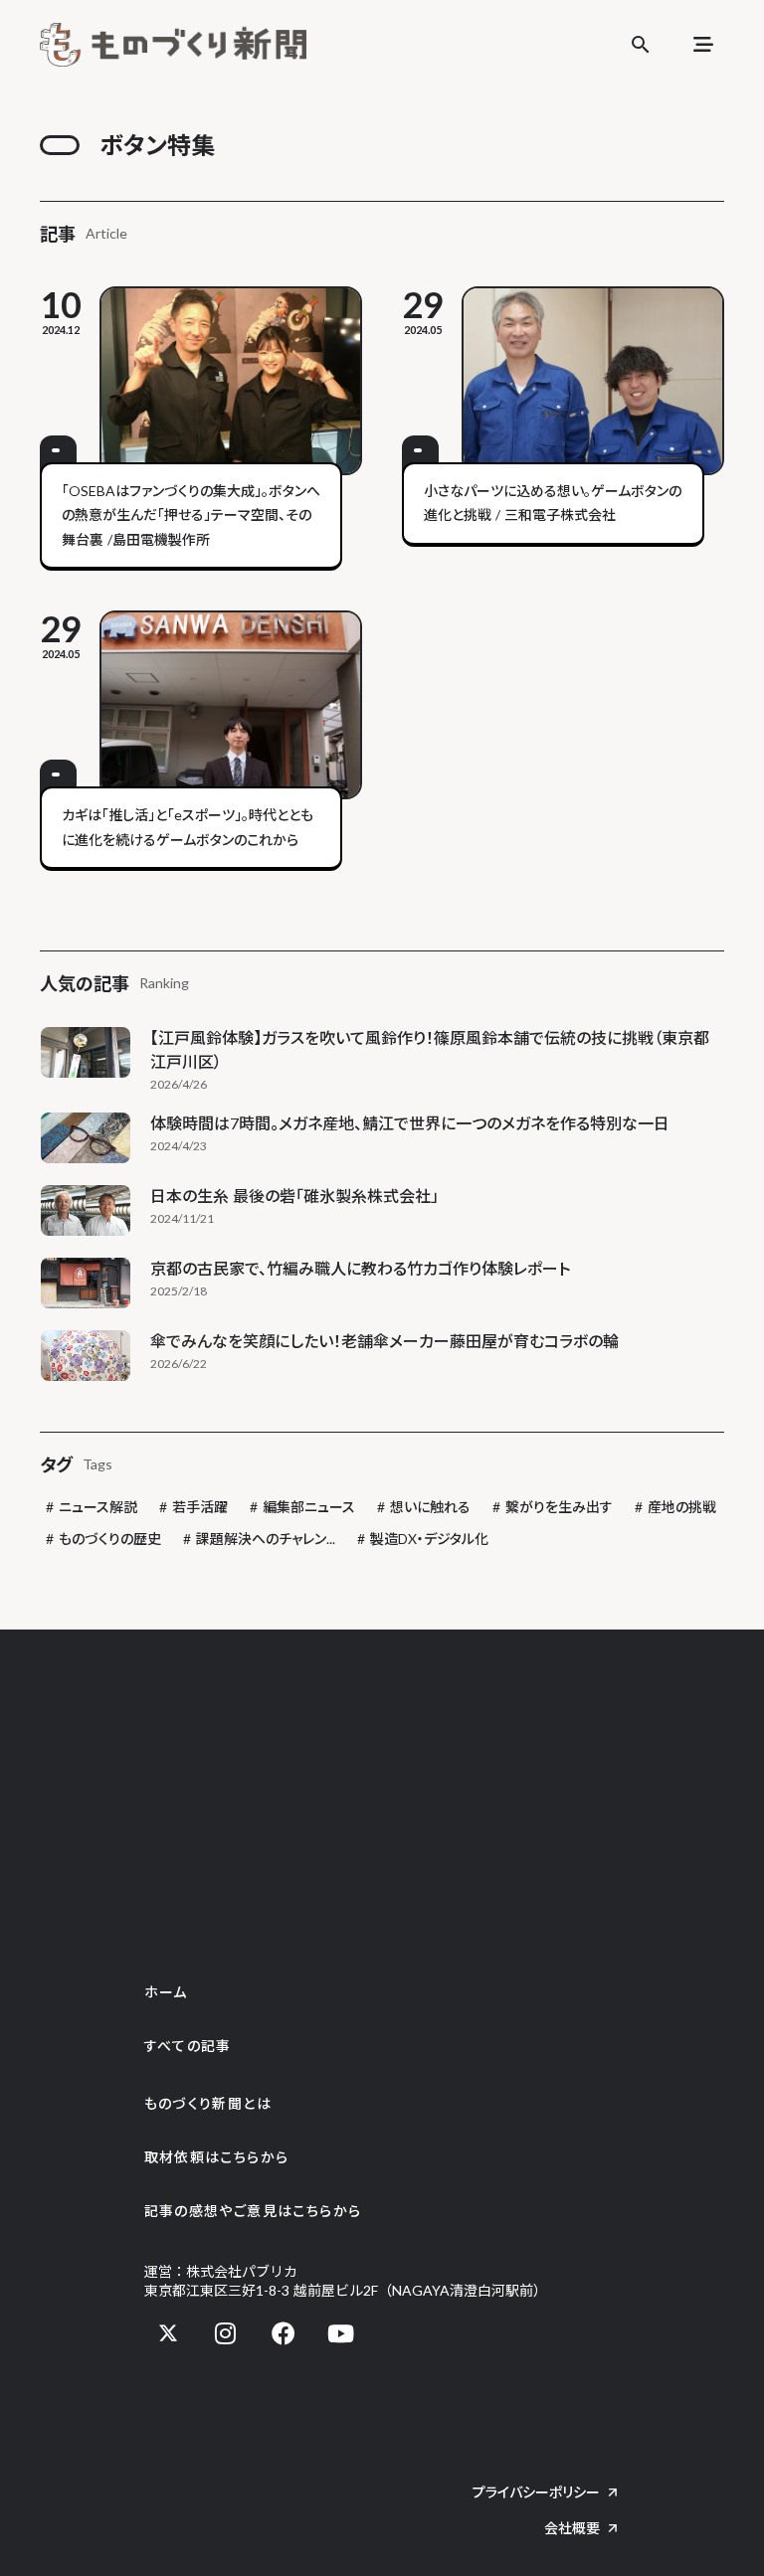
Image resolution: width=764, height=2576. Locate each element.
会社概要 (572, 2528)
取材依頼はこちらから (217, 2157)
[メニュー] (703, 45)
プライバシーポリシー (536, 2492)
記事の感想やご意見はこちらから (253, 2211)
